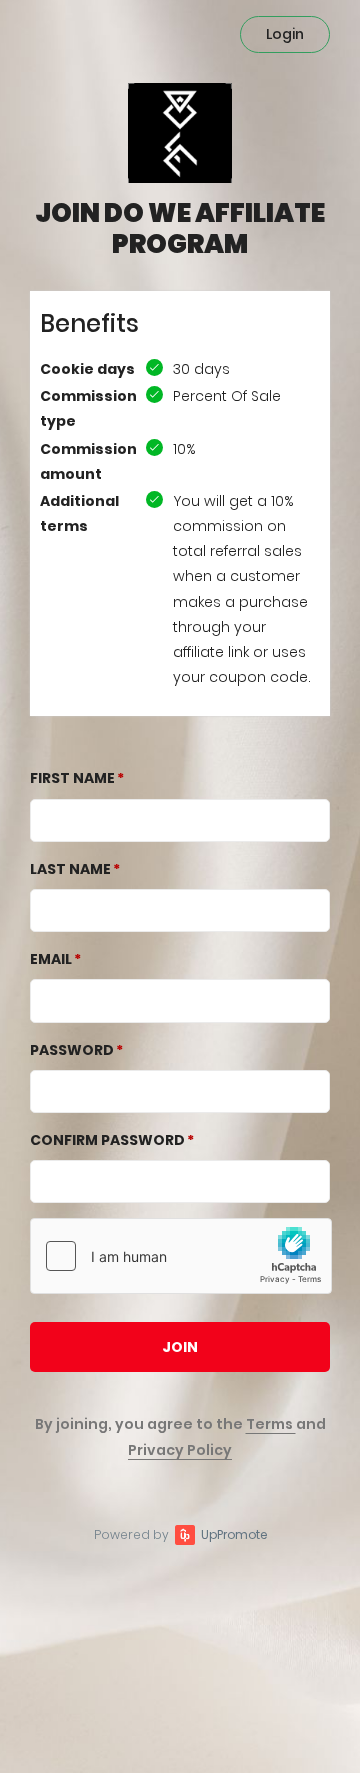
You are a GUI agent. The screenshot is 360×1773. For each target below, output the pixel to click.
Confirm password (107, 1140)
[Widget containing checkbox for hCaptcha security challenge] (181, 1256)
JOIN (180, 1347)
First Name (72, 778)
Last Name (70, 869)
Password (72, 1050)
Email (51, 959)
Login (285, 34)
